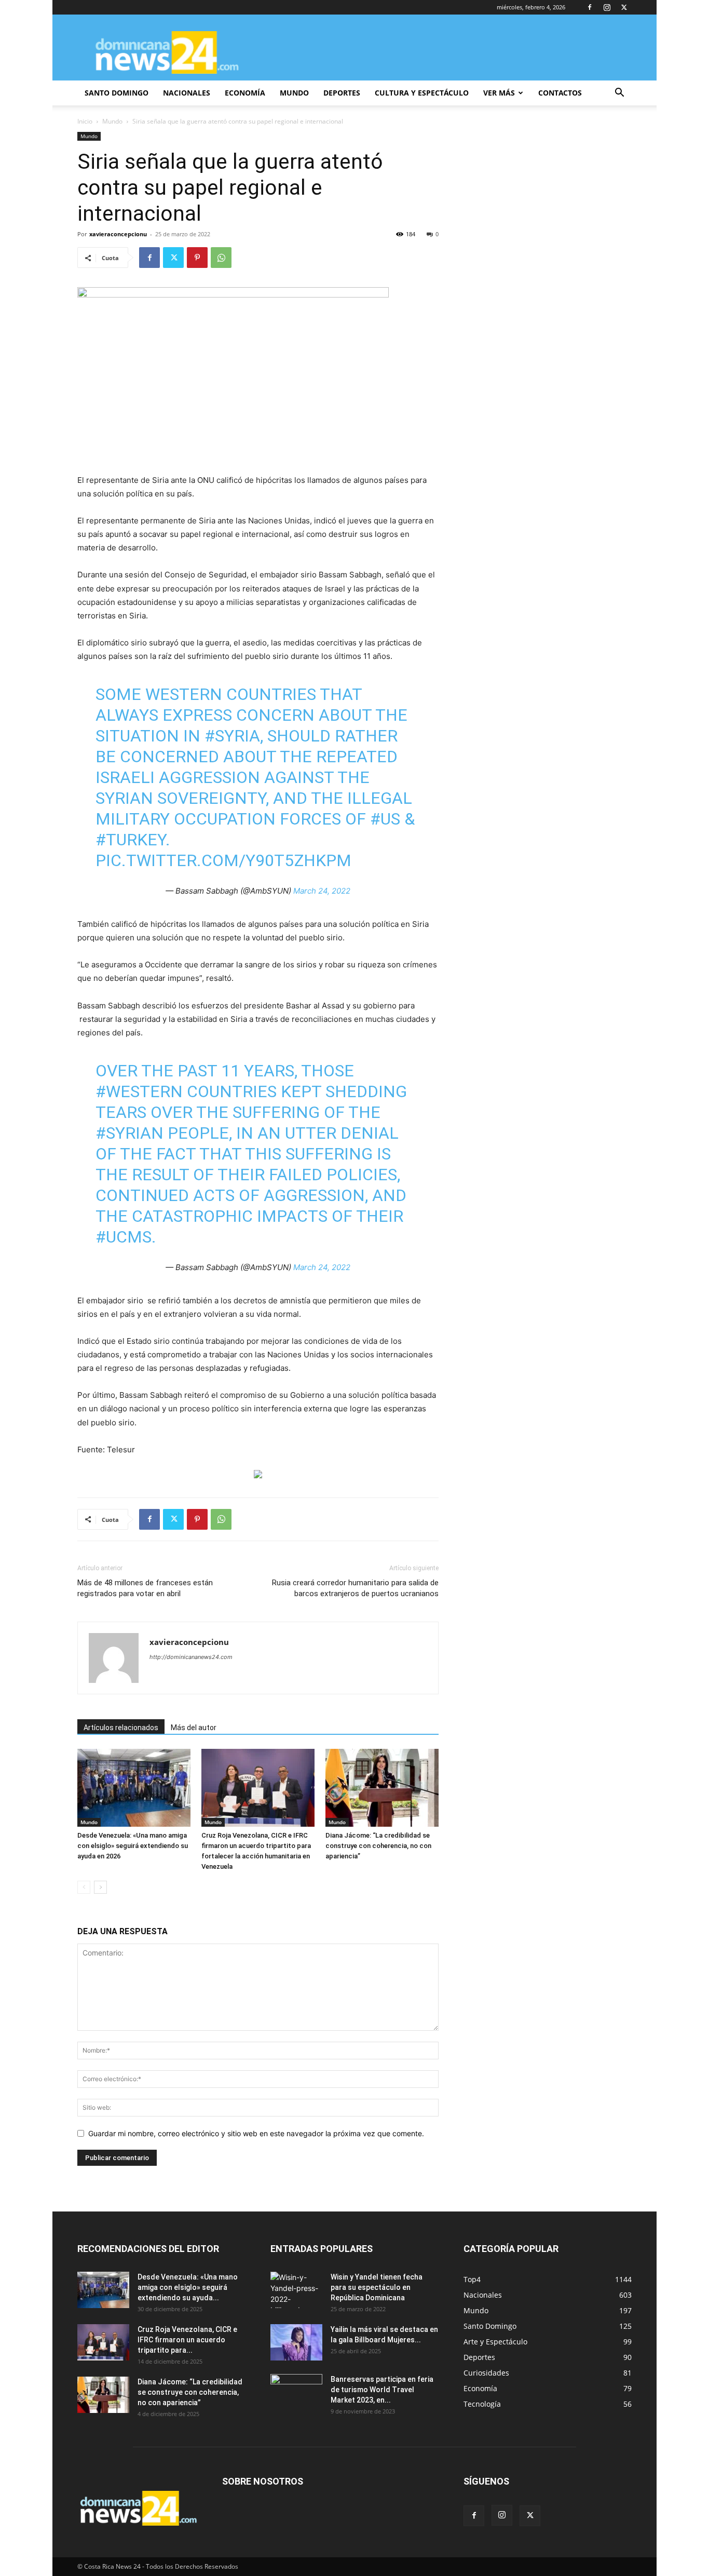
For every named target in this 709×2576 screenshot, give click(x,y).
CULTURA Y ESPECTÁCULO (422, 93)
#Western (139, 1091)
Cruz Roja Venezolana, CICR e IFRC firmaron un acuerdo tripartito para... (187, 2340)
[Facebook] (590, 7)
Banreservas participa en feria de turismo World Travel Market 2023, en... (382, 2390)
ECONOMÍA (245, 93)
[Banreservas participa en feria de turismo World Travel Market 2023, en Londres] (296, 2392)
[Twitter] (624, 7)
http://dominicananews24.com (191, 1657)
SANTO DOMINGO (117, 93)
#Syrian (129, 1133)
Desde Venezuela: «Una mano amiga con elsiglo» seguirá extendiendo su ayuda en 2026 (133, 1846)
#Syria (232, 736)
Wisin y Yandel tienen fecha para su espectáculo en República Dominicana (377, 2287)
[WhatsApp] (221, 258)
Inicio (85, 121)
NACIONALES (187, 93)
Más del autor (194, 1728)
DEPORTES (342, 93)
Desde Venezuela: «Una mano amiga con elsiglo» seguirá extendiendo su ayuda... (188, 2287)
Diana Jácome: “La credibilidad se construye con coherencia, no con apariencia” (378, 1846)
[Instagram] (607, 7)
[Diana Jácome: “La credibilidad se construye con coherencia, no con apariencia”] (382, 1788)
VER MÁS (499, 93)
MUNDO (294, 93)
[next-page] (100, 1887)
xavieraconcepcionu (118, 234)
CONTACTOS (560, 93)
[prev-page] (84, 1887)
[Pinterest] (197, 258)
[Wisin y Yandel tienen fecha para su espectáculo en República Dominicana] (296, 2290)
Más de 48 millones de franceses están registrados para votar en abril (145, 1588)
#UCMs (124, 1237)
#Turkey (131, 840)
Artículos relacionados (121, 1728)
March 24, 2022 (322, 891)
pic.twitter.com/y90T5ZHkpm (223, 860)
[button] (619, 94)
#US (385, 819)
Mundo (112, 121)
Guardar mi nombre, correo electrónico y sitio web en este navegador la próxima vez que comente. (256, 2133)
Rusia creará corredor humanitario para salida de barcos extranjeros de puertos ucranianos (355, 1588)
